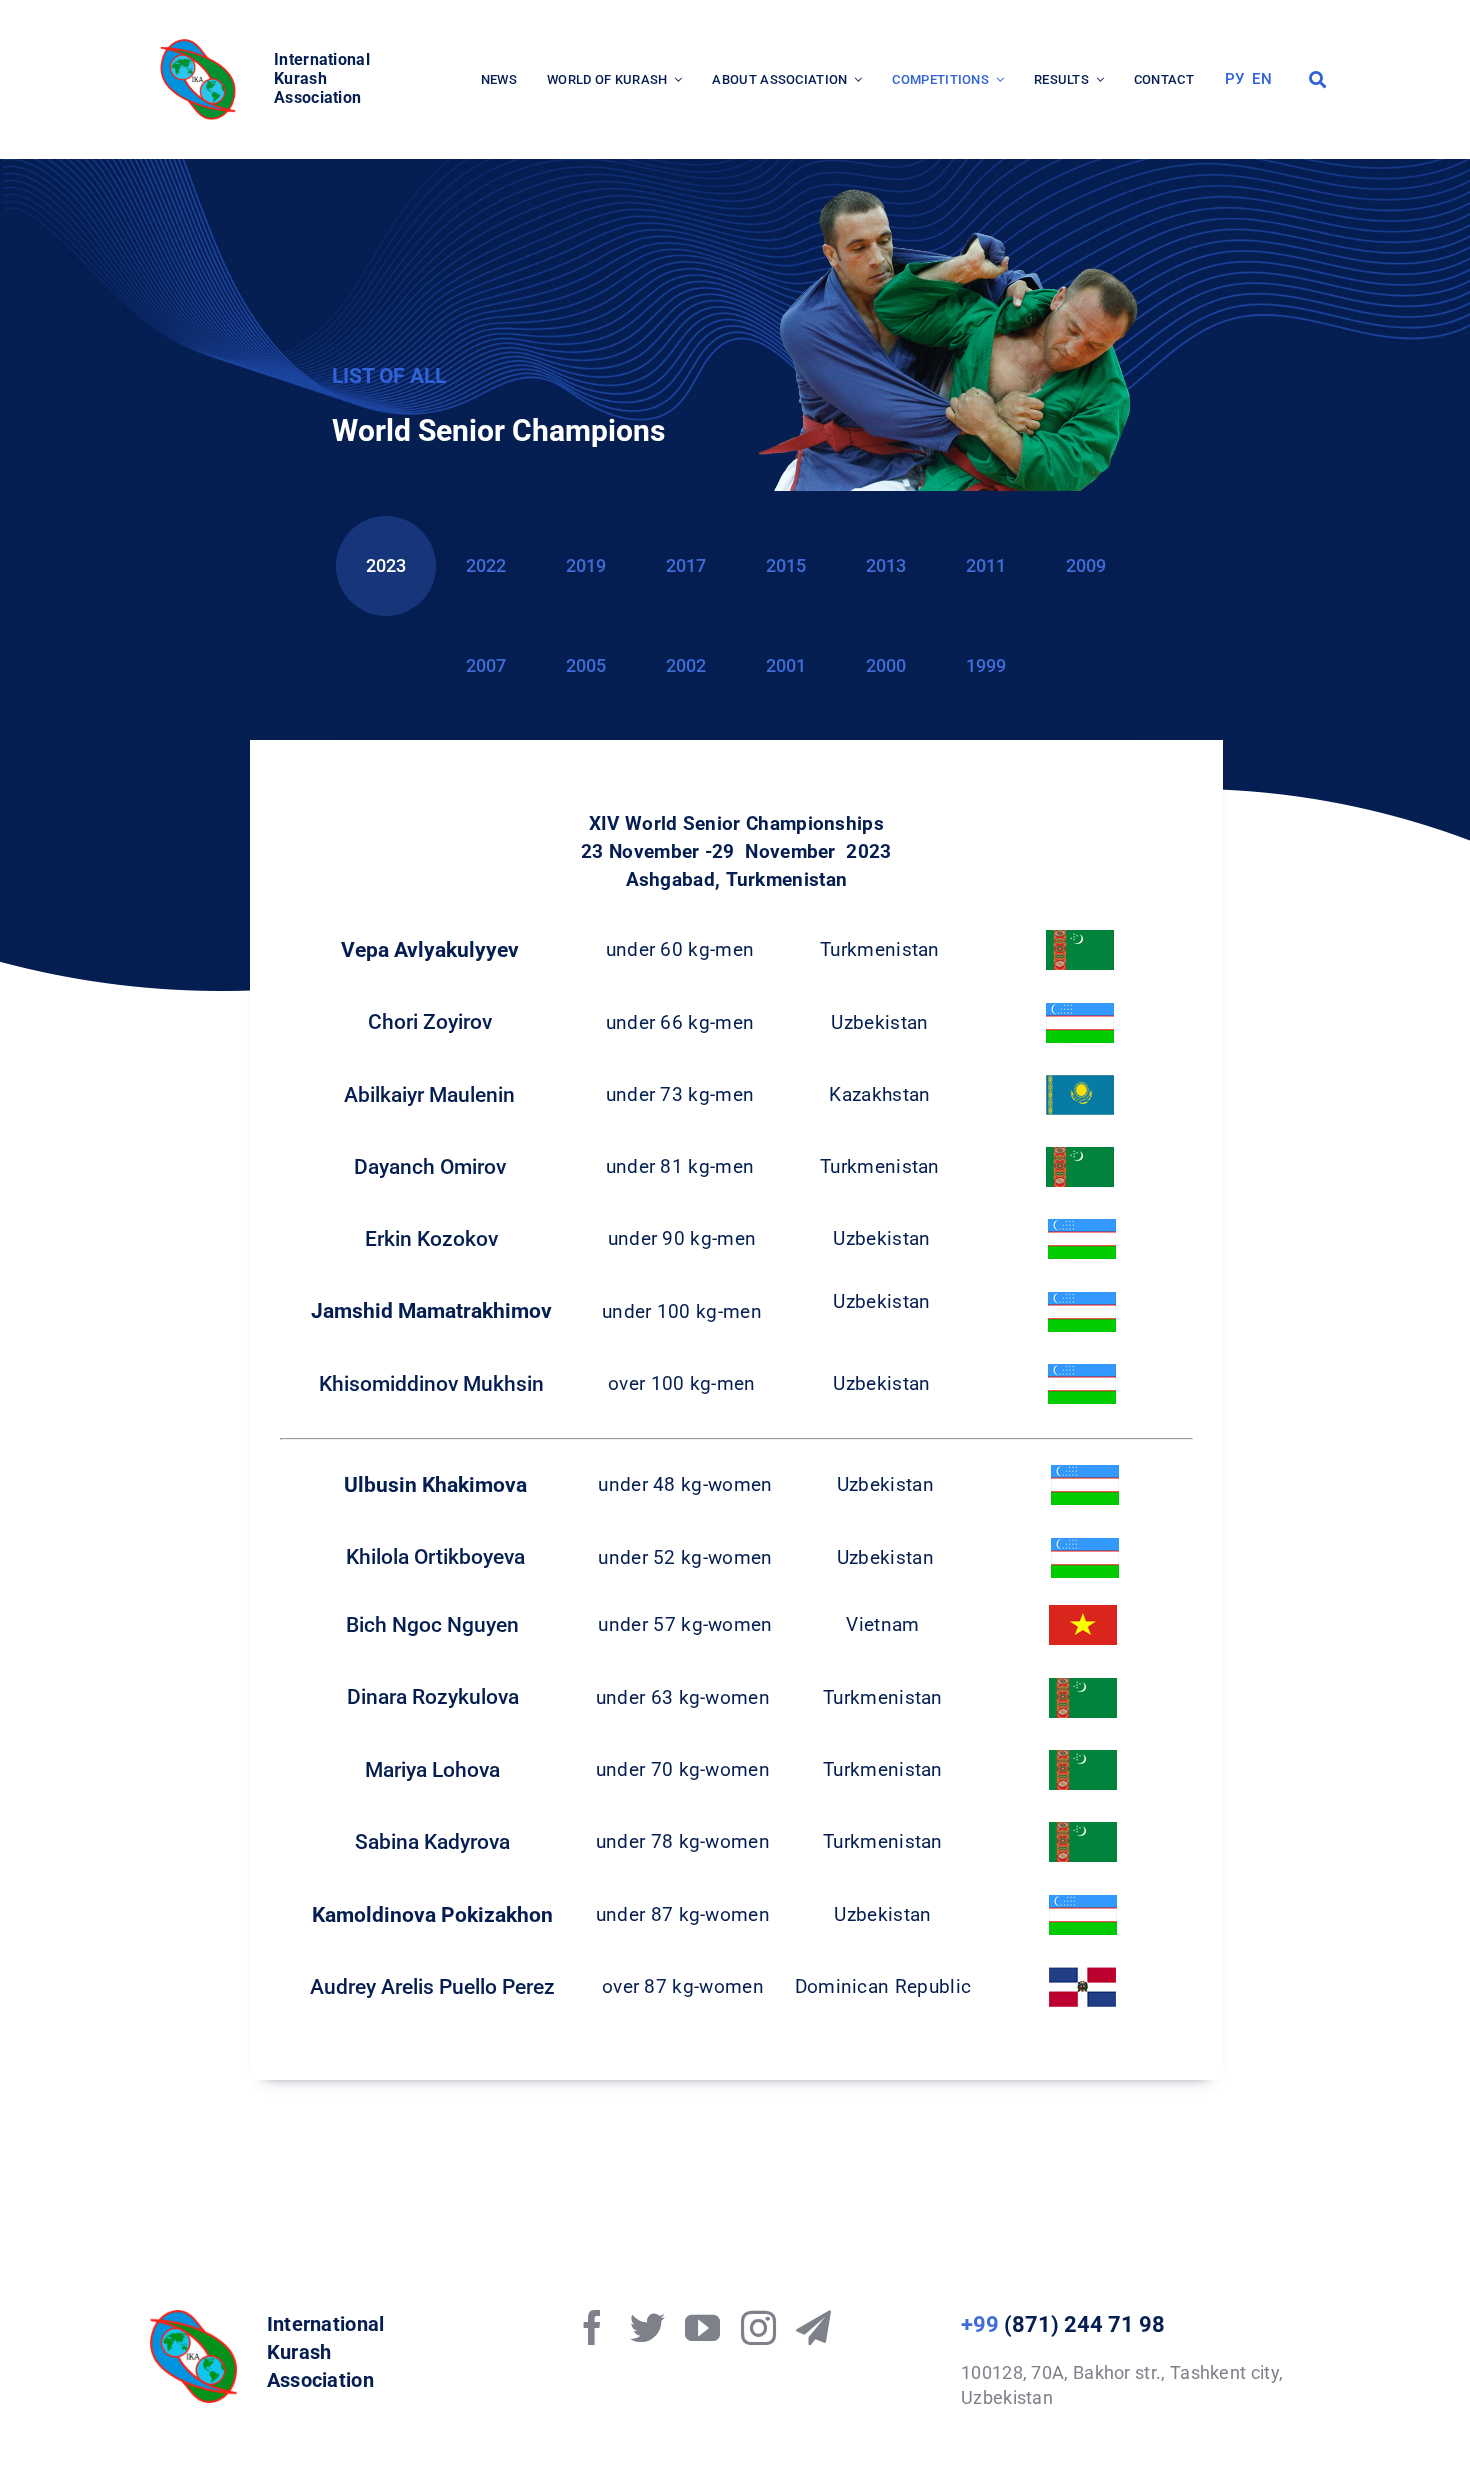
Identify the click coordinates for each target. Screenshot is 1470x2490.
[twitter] (647, 2327)
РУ (1235, 79)
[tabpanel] (736, 1430)
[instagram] (758, 2327)
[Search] (1317, 80)
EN (1262, 79)
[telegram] (813, 2327)
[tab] (386, 566)
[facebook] (592, 2327)
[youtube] (702, 2327)
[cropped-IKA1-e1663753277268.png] (201, 44)
